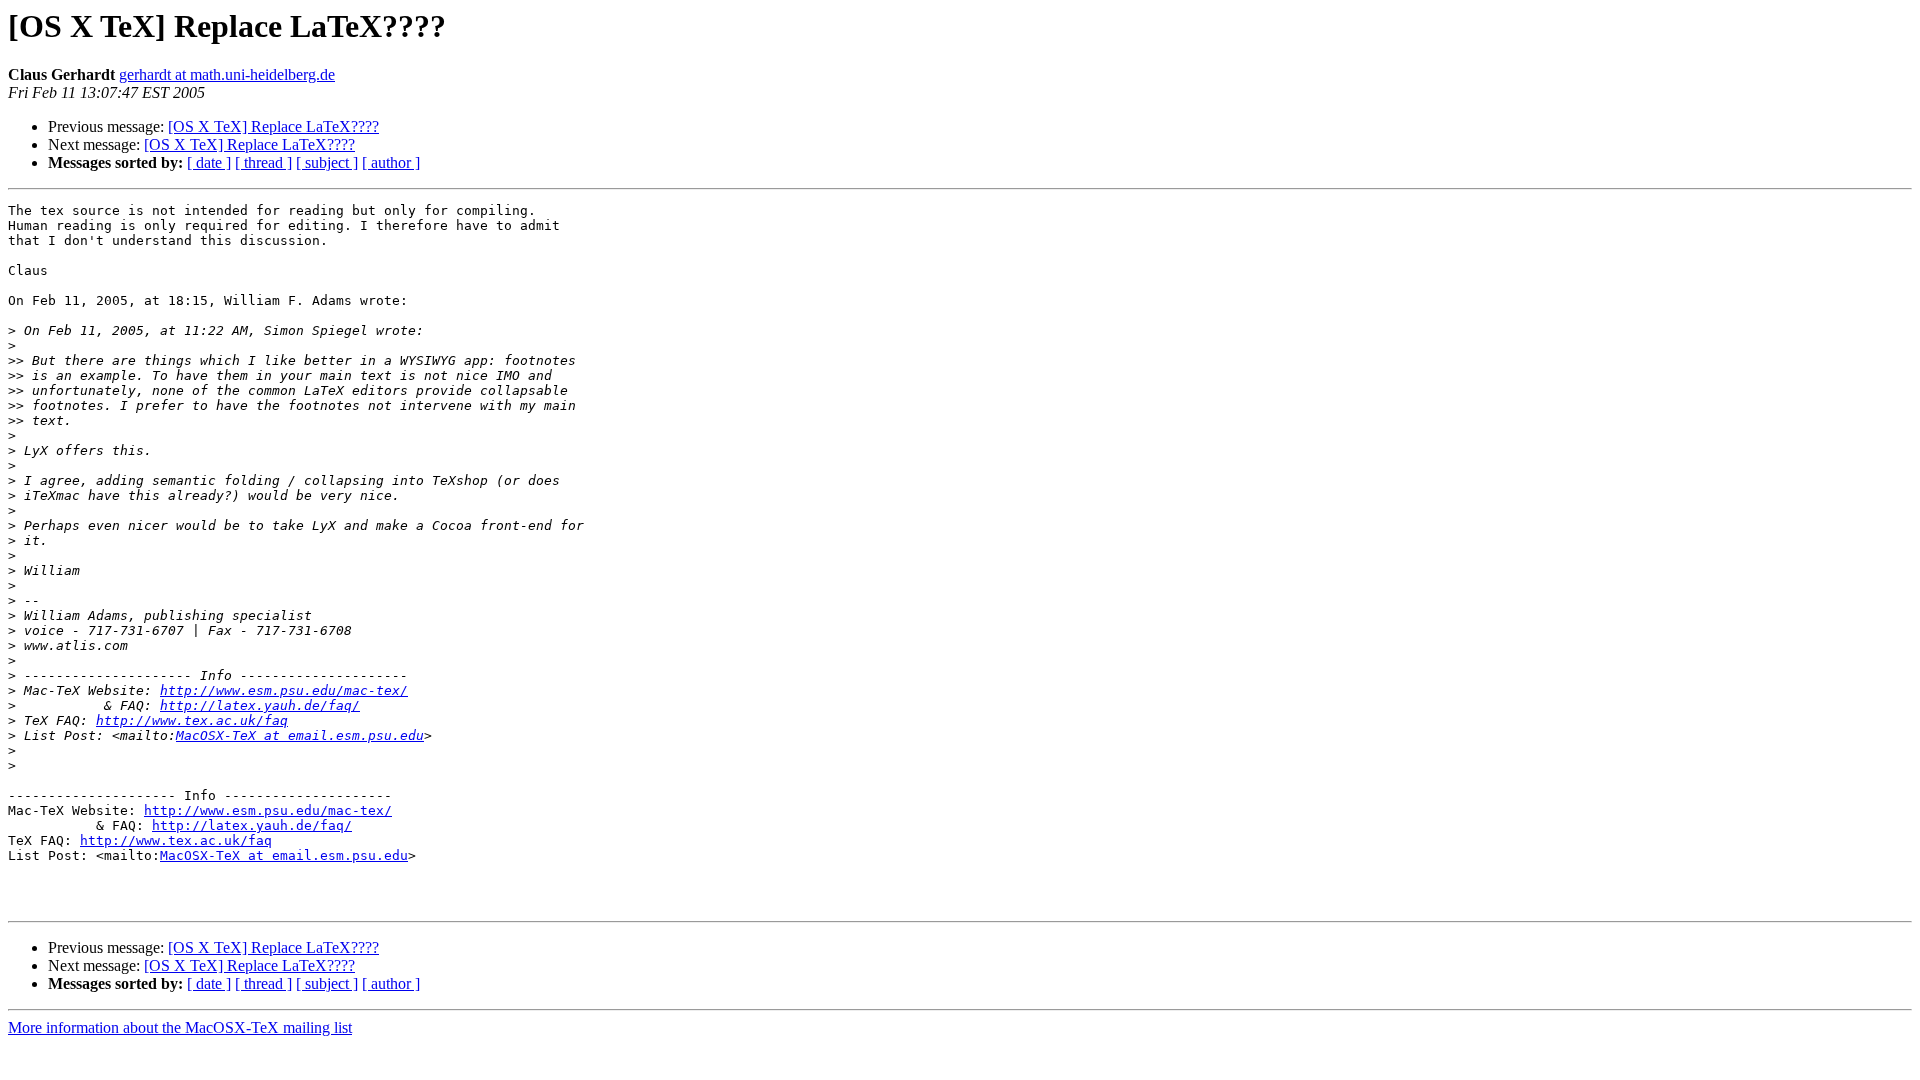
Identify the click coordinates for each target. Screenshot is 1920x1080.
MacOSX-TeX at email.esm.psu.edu (300, 735)
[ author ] (391, 162)
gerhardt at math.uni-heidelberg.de (227, 74)
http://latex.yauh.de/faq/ (260, 705)
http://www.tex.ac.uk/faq (192, 720)
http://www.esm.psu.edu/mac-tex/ (284, 690)
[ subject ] (327, 162)
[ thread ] (263, 162)
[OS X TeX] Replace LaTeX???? (273, 126)
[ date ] (209, 162)
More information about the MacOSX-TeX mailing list (180, 1027)
